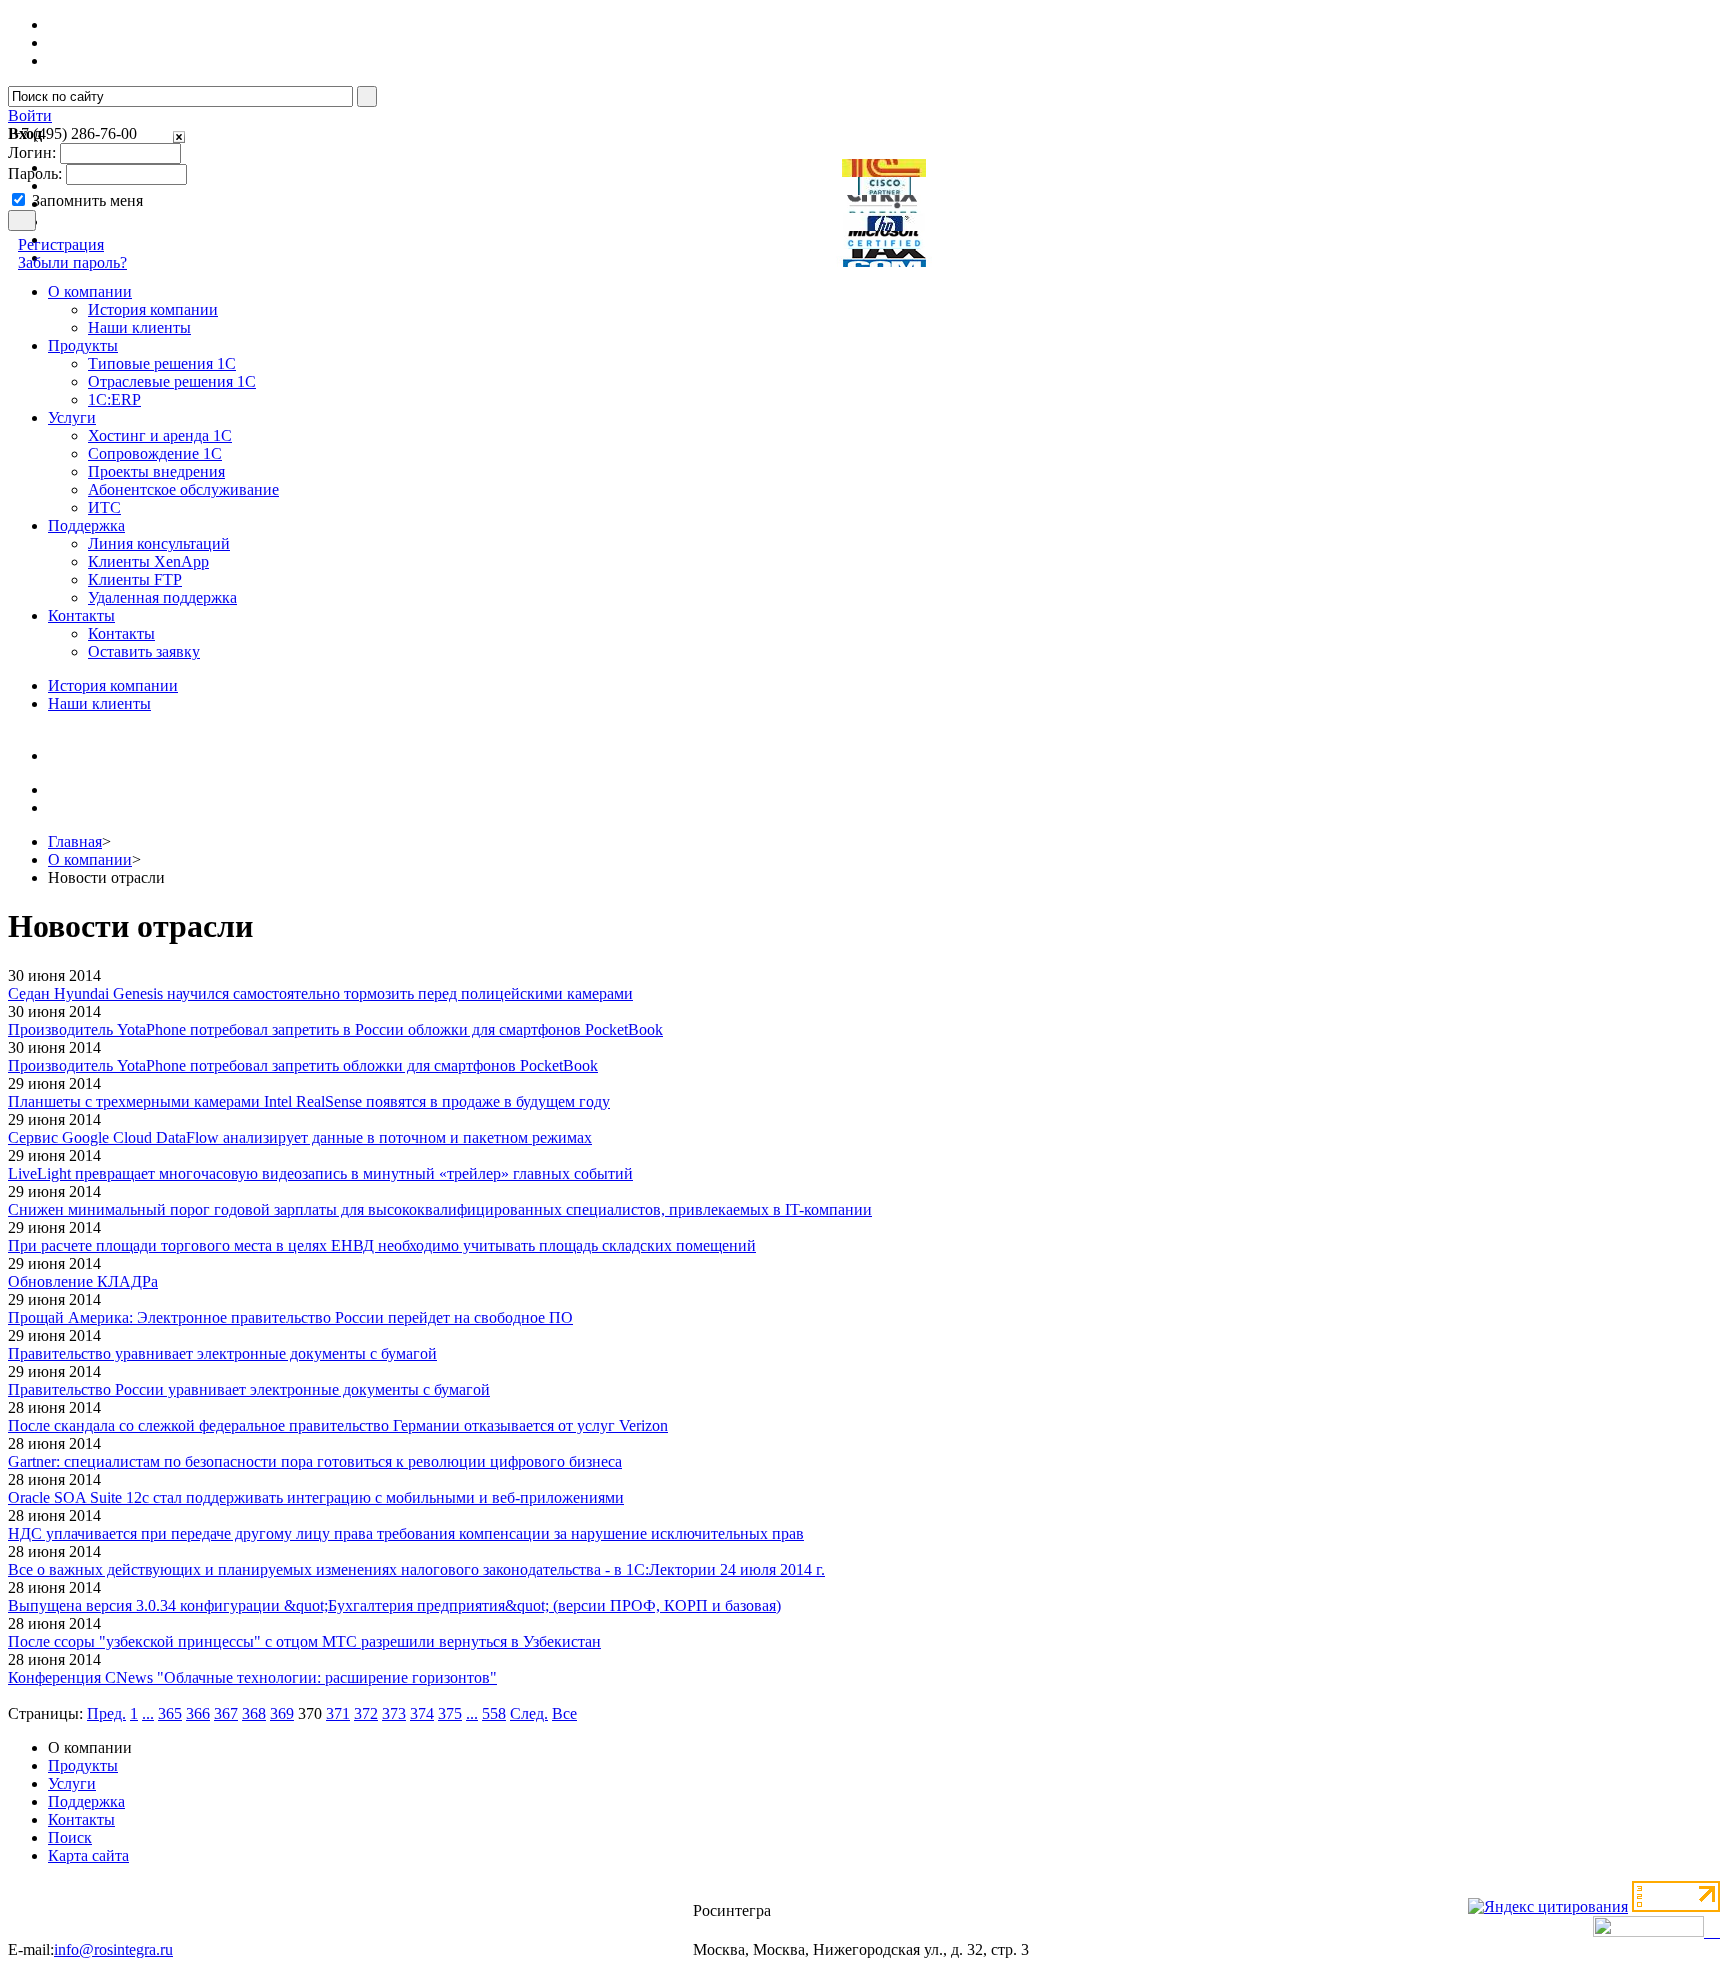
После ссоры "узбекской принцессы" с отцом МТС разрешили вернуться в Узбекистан (304, 1641)
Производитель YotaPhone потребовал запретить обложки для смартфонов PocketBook (303, 1065)
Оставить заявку (144, 651)
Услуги (72, 1783)
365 (170, 1713)
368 (254, 1713)
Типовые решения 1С (162, 363)
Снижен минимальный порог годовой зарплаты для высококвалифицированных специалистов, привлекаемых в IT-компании (440, 1209)
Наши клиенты (139, 327)
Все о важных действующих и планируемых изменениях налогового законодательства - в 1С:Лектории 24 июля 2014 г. (416, 1569)
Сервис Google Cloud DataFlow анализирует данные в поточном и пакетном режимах (300, 1137)
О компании (90, 859)
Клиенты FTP (135, 579)
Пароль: (35, 173)
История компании (153, 309)
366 (198, 1713)
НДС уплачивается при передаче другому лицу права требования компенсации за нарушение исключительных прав (406, 1533)
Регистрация (61, 244)
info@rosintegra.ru (113, 1949)
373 (394, 1713)
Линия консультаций (159, 543)
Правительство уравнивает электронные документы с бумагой (222, 1353)
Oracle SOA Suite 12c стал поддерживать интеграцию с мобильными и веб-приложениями (316, 1497)
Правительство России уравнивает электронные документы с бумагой (249, 1389)
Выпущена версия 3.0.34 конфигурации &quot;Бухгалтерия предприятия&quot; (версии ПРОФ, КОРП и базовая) (394, 1605)
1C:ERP (114, 399)
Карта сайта (88, 1855)
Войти (30, 115)
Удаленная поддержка (162, 597)
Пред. (106, 1713)
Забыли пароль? (72, 262)
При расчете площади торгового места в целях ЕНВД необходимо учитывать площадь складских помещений (382, 1245)
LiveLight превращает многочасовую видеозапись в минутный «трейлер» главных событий (320, 1173)
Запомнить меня (87, 200)
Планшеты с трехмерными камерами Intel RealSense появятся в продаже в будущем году (309, 1101)
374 (422, 1713)
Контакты (121, 633)
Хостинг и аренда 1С (160, 435)
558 (494, 1713)
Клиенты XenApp (148, 561)
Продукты (83, 1765)
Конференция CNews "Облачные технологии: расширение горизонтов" (252, 1677)
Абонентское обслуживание (183, 489)
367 (226, 1713)
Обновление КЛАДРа (83, 1281)
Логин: (32, 152)
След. (529, 1713)
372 (366, 1713)
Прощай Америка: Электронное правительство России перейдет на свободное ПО (290, 1317)
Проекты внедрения (156, 471)
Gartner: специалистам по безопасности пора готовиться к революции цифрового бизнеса (315, 1461)
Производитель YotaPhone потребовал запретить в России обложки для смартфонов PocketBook (335, 1029)
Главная (75, 841)
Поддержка (86, 1801)
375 (450, 1713)
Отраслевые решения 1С (172, 381)
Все (564, 1713)
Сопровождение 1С (155, 453)
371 (338, 1713)
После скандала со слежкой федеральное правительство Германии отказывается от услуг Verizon (338, 1425)
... (148, 1713)
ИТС (104, 507)
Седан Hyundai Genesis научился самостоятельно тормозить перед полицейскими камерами (320, 993)
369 (282, 1713)
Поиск (70, 1837)
